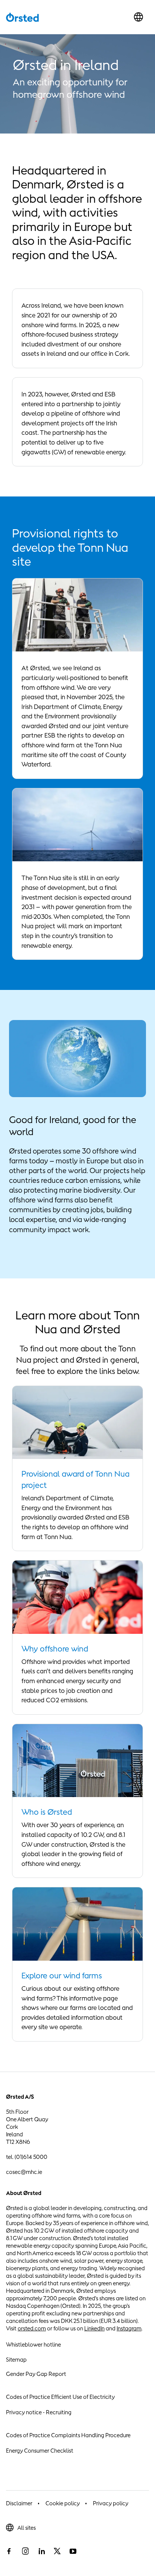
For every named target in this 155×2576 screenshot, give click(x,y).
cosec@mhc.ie (24, 2172)
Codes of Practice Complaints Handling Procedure (68, 2435)
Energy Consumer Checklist (40, 2451)
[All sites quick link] (138, 17)
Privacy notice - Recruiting (39, 2412)
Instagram (129, 2328)
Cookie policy (63, 2503)
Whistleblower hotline (33, 2345)
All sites (27, 2528)
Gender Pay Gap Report (36, 2374)
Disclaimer (19, 2503)
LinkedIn (94, 2328)
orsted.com (32, 2328)
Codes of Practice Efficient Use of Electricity (60, 2397)
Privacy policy (111, 2503)
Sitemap (16, 2360)
